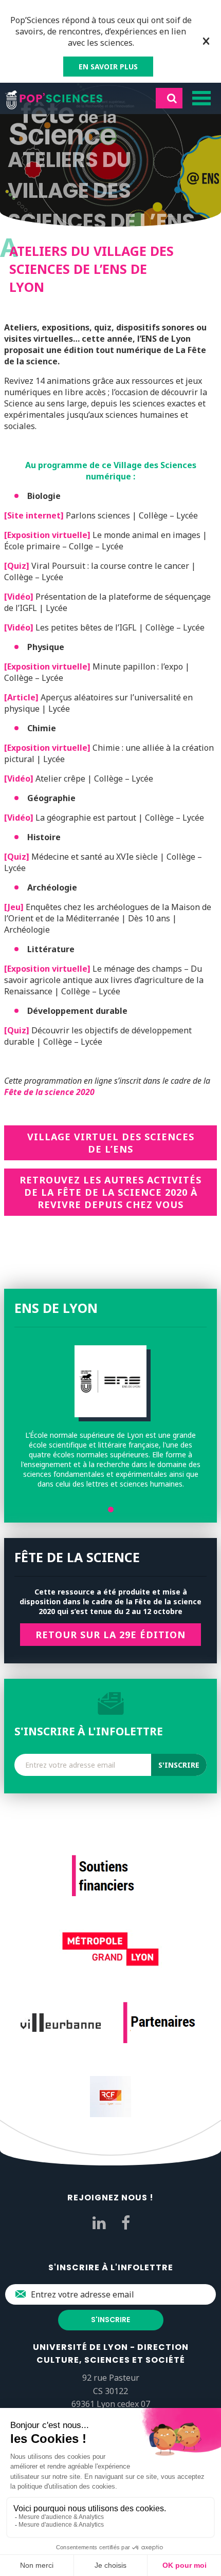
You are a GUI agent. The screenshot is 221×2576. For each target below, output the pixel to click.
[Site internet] (34, 515)
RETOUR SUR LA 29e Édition (110, 1635)
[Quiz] (17, 566)
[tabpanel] (110, 1417)
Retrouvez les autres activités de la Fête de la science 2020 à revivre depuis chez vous (110, 1192)
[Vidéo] (19, 597)
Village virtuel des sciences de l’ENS (111, 1143)
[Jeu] (14, 907)
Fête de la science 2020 (49, 1092)
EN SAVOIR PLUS (108, 67)
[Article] (21, 697)
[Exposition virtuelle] (47, 535)
